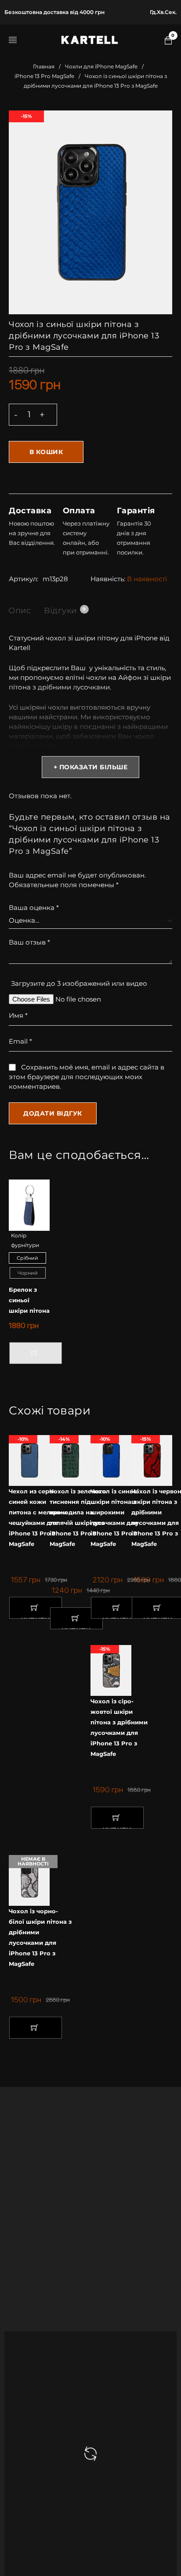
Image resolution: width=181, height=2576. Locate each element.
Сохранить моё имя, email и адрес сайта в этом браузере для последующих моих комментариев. (87, 1077)
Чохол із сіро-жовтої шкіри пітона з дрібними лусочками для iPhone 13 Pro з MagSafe (119, 1727)
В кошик (46, 452)
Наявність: (108, 579)
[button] (36, 1608)
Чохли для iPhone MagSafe (101, 66)
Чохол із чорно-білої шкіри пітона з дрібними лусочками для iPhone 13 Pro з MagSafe (40, 1937)
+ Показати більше (91, 767)
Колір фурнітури (25, 1240)
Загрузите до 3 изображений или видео (79, 983)
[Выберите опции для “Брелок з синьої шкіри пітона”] (36, 1353)
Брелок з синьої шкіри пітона (29, 1300)
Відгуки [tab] (65, 611)
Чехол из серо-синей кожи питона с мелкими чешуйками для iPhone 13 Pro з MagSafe (38, 1517)
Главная (44, 66)
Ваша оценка (34, 908)
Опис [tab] (20, 611)
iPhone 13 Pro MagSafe (44, 76)
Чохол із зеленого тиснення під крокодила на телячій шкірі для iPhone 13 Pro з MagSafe (78, 1517)
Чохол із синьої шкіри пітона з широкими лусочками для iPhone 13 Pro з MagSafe (115, 1517)
